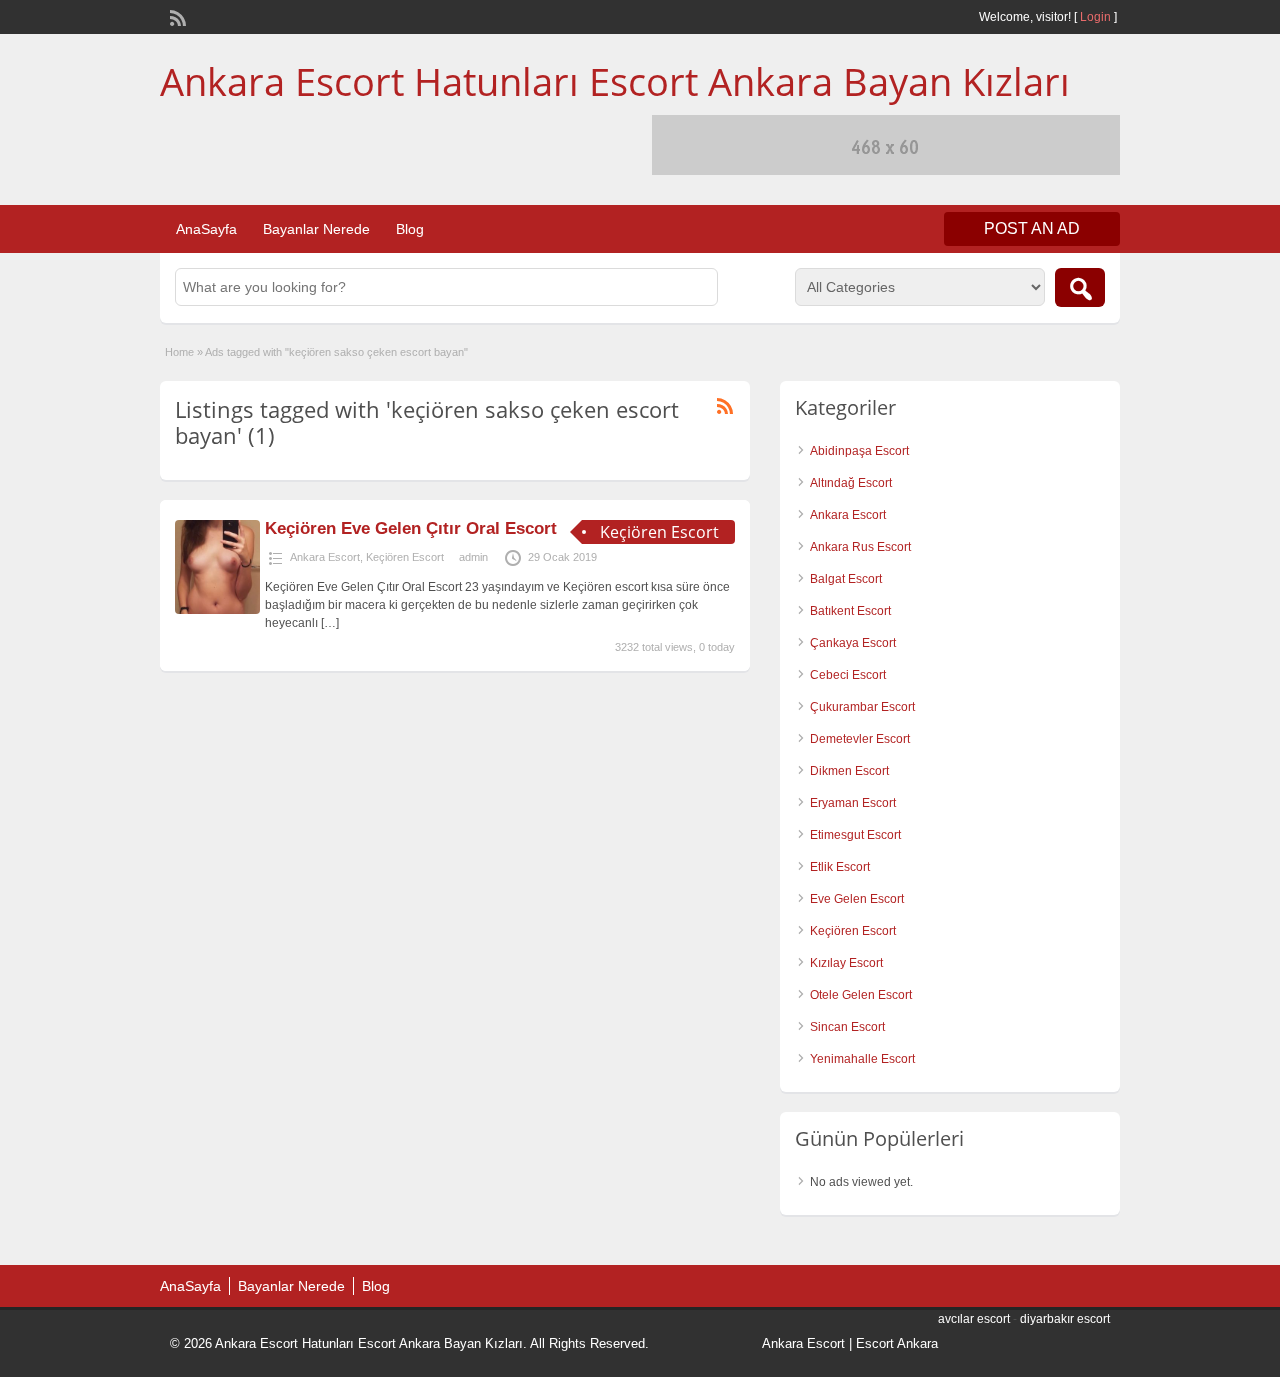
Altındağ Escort (851, 483)
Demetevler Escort (860, 739)
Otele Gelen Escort (861, 995)
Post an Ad (1032, 228)
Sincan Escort (847, 1027)
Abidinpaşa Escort (859, 451)
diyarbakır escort (1065, 1319)
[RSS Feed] (176, 16)
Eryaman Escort (853, 803)
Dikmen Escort (849, 771)
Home (179, 352)
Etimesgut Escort (855, 835)
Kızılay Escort (846, 963)
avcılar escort (974, 1319)
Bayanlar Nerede (316, 229)
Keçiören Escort (405, 557)
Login (1095, 17)
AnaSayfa (206, 229)
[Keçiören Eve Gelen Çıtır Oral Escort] (217, 610)
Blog (410, 229)
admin (473, 557)
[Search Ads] (1080, 287)
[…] (330, 623)
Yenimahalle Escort (862, 1059)
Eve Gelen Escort (857, 899)
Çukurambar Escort (862, 707)
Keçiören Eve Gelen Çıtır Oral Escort (411, 528)
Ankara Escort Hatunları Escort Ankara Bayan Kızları (615, 81)
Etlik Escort (840, 867)
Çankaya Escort (853, 643)
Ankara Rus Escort (860, 547)
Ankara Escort (325, 557)
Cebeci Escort (848, 675)
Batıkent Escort (850, 611)
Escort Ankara (897, 1343)
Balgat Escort (846, 579)
